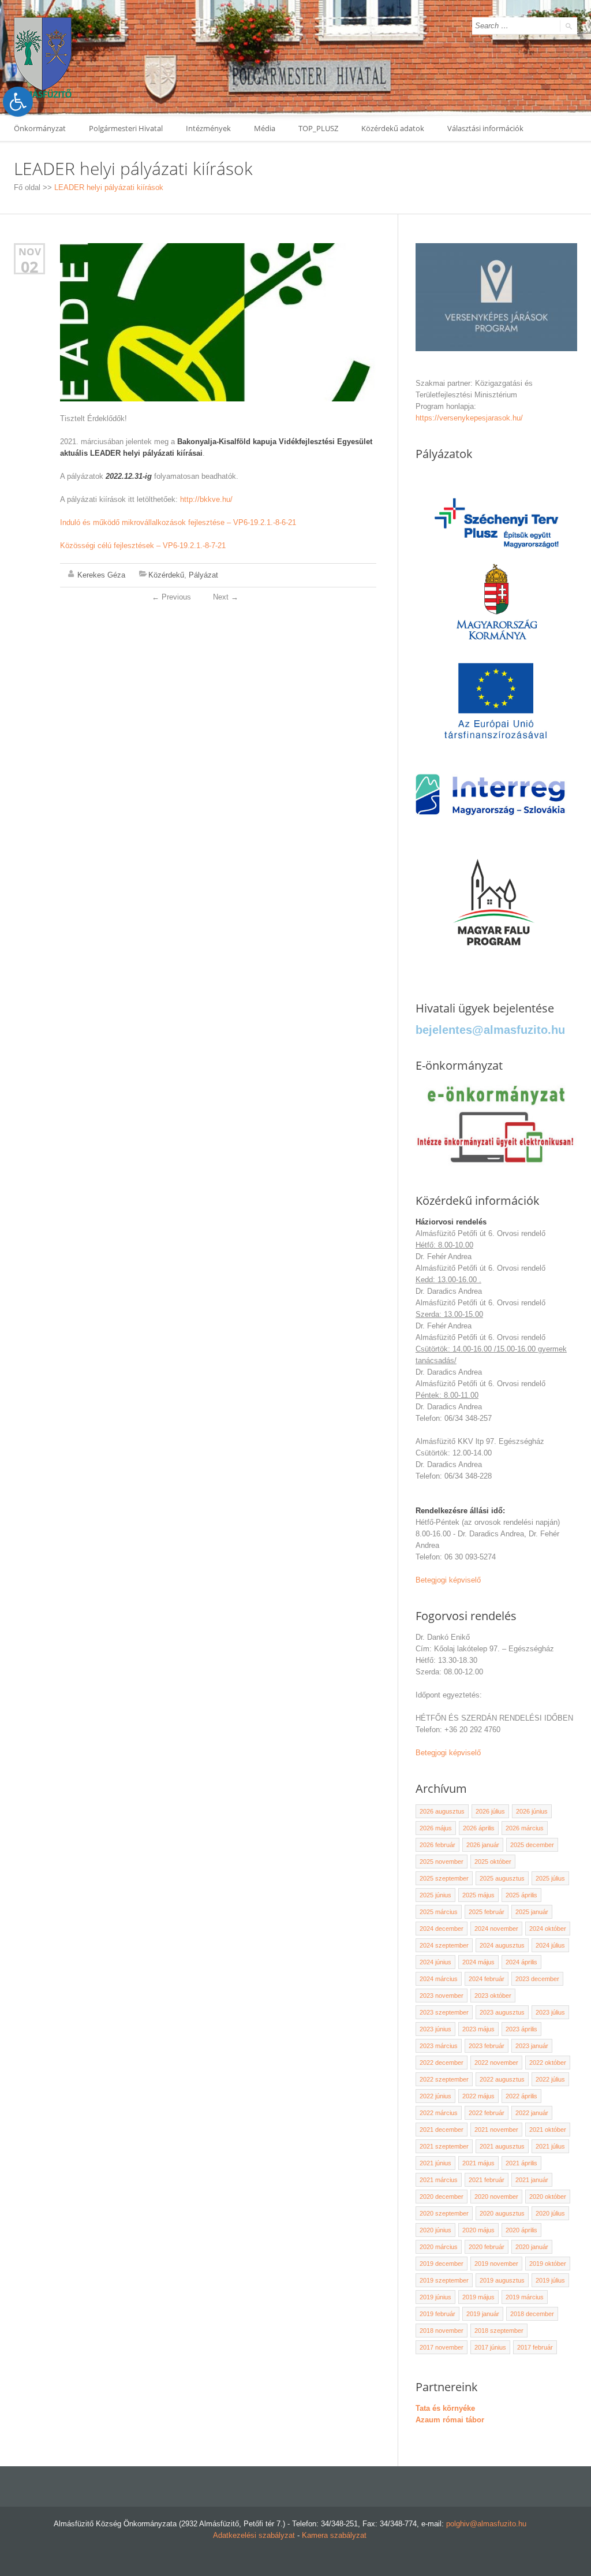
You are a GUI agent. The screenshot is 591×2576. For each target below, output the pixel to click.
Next (226, 597)
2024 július (550, 1945)
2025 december (532, 1845)
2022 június (435, 2096)
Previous (171, 597)
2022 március (439, 2113)
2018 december (532, 2314)
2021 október (548, 2130)
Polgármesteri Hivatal (126, 128)
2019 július (550, 2280)
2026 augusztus (442, 1811)
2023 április (521, 2029)
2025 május (478, 1895)
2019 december (442, 2264)
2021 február (487, 2180)
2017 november (442, 2347)
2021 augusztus (502, 2146)
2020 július (550, 2213)
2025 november (442, 1862)
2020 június (435, 2230)
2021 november (496, 2130)
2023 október (493, 1996)
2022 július (550, 2079)
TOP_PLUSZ (318, 128)
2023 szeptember (444, 2012)
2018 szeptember (499, 2331)
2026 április (479, 1828)
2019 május (478, 2297)
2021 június (435, 2163)
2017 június (490, 2347)
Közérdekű (166, 575)
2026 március (525, 1828)
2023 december (537, 1979)
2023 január (532, 2046)
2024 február (487, 1979)
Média (265, 128)
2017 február (535, 2347)
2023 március (439, 2046)
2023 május (478, 2029)
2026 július (490, 1811)
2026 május (436, 1828)
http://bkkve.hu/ (206, 499)
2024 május (478, 1962)
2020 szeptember (444, 2213)
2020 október (548, 2197)
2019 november (496, 2264)
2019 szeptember (444, 2280)
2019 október (548, 2264)
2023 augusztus (502, 2012)
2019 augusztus (502, 2280)
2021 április (521, 2163)
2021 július (550, 2146)
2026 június (532, 1811)
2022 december (442, 2063)
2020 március (439, 2247)
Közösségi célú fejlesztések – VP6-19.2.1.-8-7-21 (143, 546)
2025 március (439, 1912)
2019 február (437, 2314)
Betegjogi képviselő (448, 1580)
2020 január (532, 2247)
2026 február (437, 1845)
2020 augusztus (502, 2213)
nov (30, 252)
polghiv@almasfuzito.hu (486, 2524)
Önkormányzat (40, 128)
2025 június (435, 1895)
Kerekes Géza (101, 575)
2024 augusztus (502, 1945)
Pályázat (203, 575)
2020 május (478, 2230)
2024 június (435, 1962)
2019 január (483, 2314)
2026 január (483, 1845)
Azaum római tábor (450, 2420)
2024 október (548, 1929)
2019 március (525, 2297)
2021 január (532, 2180)
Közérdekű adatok (393, 128)
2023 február (487, 2046)
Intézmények (208, 128)
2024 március (439, 1979)
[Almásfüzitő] (43, 57)
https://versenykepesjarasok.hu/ (469, 418)
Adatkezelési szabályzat (254, 2535)
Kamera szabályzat (334, 2535)
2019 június (435, 2297)
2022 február (487, 2113)
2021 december (442, 2130)
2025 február (487, 1912)
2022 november (496, 2063)
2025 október (493, 1862)
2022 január (532, 2113)
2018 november (442, 2331)
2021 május (478, 2163)
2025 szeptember (444, 1878)
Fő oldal (27, 187)
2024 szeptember (444, 1945)
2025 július (550, 1878)
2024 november (496, 1929)
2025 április (521, 1895)
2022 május (478, 2096)
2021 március (439, 2180)
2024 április (521, 1962)
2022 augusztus (502, 2079)
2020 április (521, 2230)
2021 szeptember (444, 2146)
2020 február (487, 2247)
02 (29, 267)
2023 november (442, 1996)
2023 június (435, 2029)
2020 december (442, 2197)
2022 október (548, 2063)
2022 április (521, 2096)
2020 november (496, 2197)
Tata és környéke (445, 2408)
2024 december (442, 1929)
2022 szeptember (444, 2079)
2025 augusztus (502, 1878)
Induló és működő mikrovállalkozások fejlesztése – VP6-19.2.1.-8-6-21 (178, 522)
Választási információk (485, 128)
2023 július (550, 2012)
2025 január (532, 1912)
